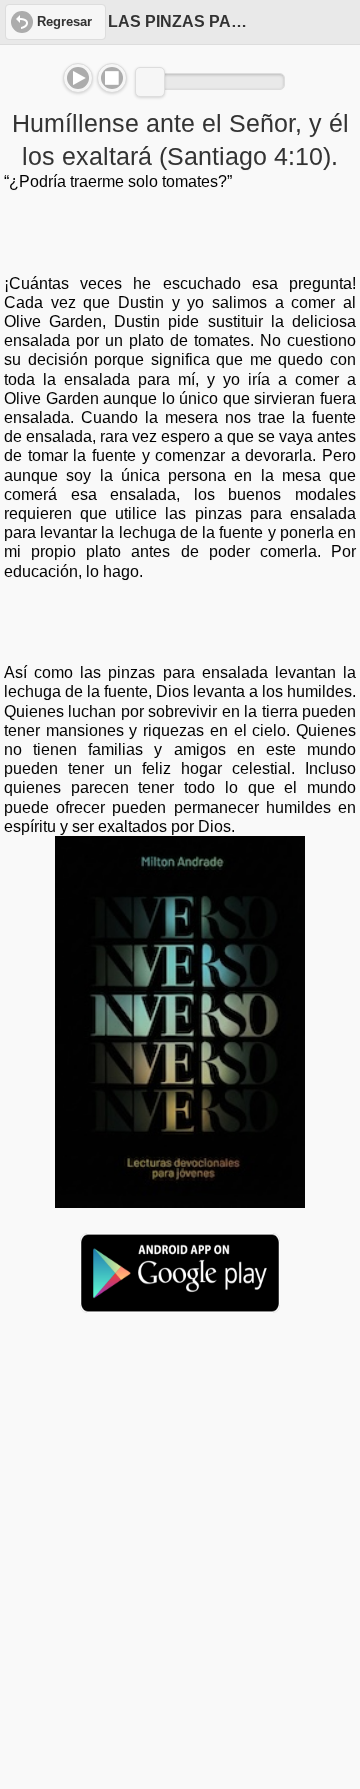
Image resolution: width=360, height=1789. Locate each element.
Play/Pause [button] (78, 78)
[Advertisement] (180, 1482)
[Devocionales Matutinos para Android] (180, 1304)
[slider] (150, 82)
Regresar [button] (64, 22)
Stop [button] (112, 78)
